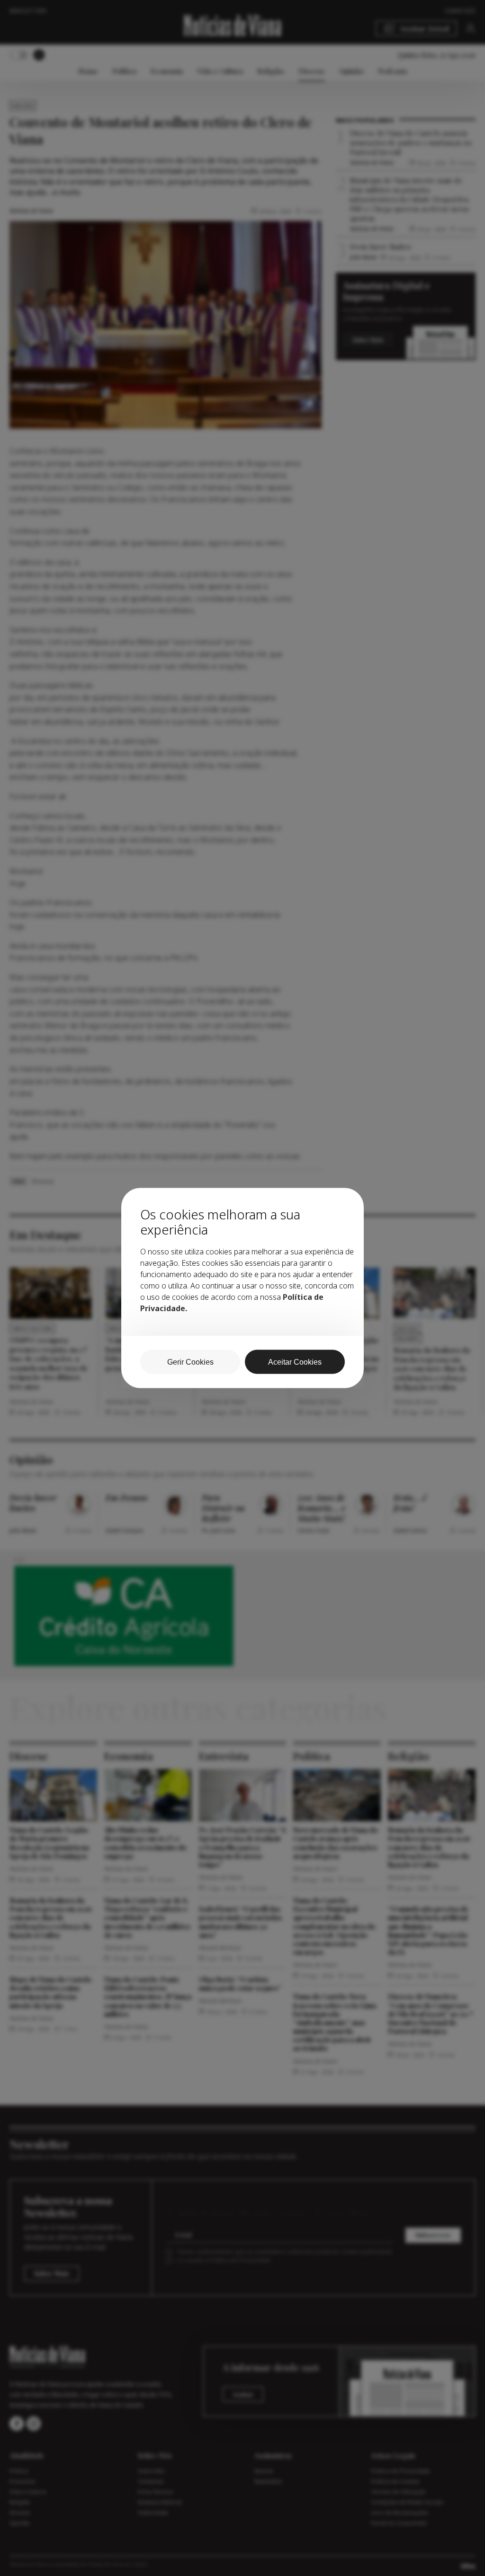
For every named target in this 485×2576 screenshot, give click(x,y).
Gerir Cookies (190, 1362)
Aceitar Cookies (295, 1362)
